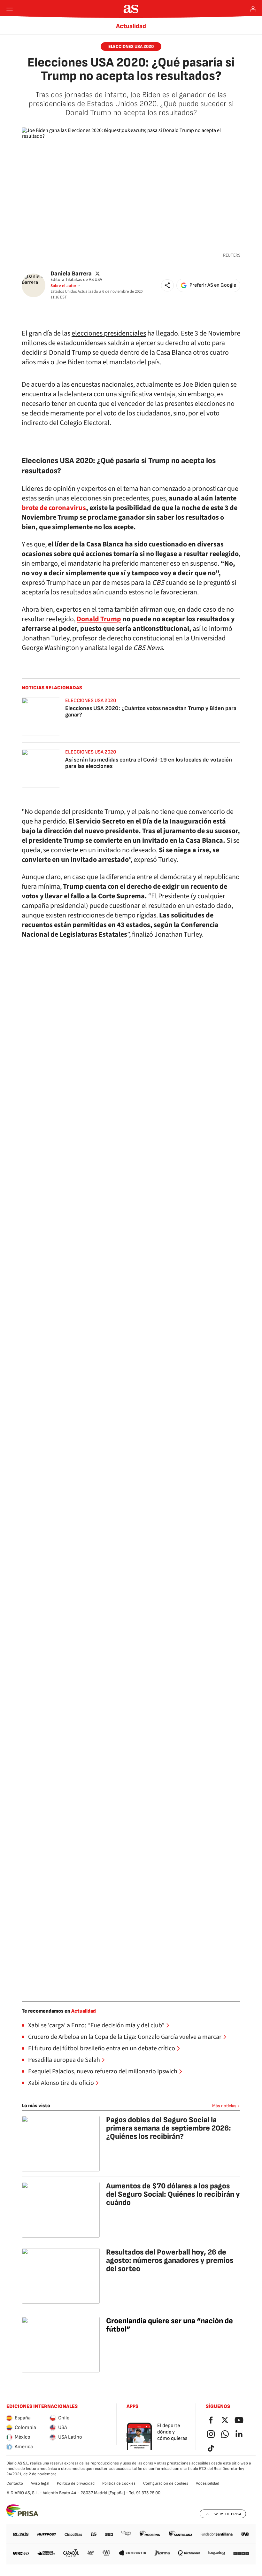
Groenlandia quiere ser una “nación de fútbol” (170, 2325)
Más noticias (224, 2106)
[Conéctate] (253, 9)
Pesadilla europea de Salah (64, 2060)
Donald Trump (99, 619)
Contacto (15, 2483)
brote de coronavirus (54, 508)
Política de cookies (119, 2483)
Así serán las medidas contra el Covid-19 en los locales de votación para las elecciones (149, 763)
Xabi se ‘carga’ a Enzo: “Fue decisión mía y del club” (96, 2025)
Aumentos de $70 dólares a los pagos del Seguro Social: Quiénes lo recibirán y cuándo (173, 2194)
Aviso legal (40, 2483)
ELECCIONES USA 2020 (131, 46)
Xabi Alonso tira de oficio (61, 2083)
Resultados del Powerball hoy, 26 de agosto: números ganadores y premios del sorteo (170, 2260)
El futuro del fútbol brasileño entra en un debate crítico (102, 2048)
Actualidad (131, 26)
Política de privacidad (76, 2483)
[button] (167, 285)
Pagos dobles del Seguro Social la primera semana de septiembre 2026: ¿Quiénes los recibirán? (169, 2128)
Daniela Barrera (71, 273)
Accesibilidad (208, 2483)
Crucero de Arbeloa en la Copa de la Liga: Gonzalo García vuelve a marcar (125, 2037)
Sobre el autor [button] (63, 286)
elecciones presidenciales (109, 333)
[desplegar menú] (10, 9)
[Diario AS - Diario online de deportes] (131, 9)
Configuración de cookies (166, 2483)
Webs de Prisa (228, 2514)
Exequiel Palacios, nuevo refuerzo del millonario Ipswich (103, 2071)
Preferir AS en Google (213, 285)
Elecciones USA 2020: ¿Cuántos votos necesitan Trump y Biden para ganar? (151, 712)
